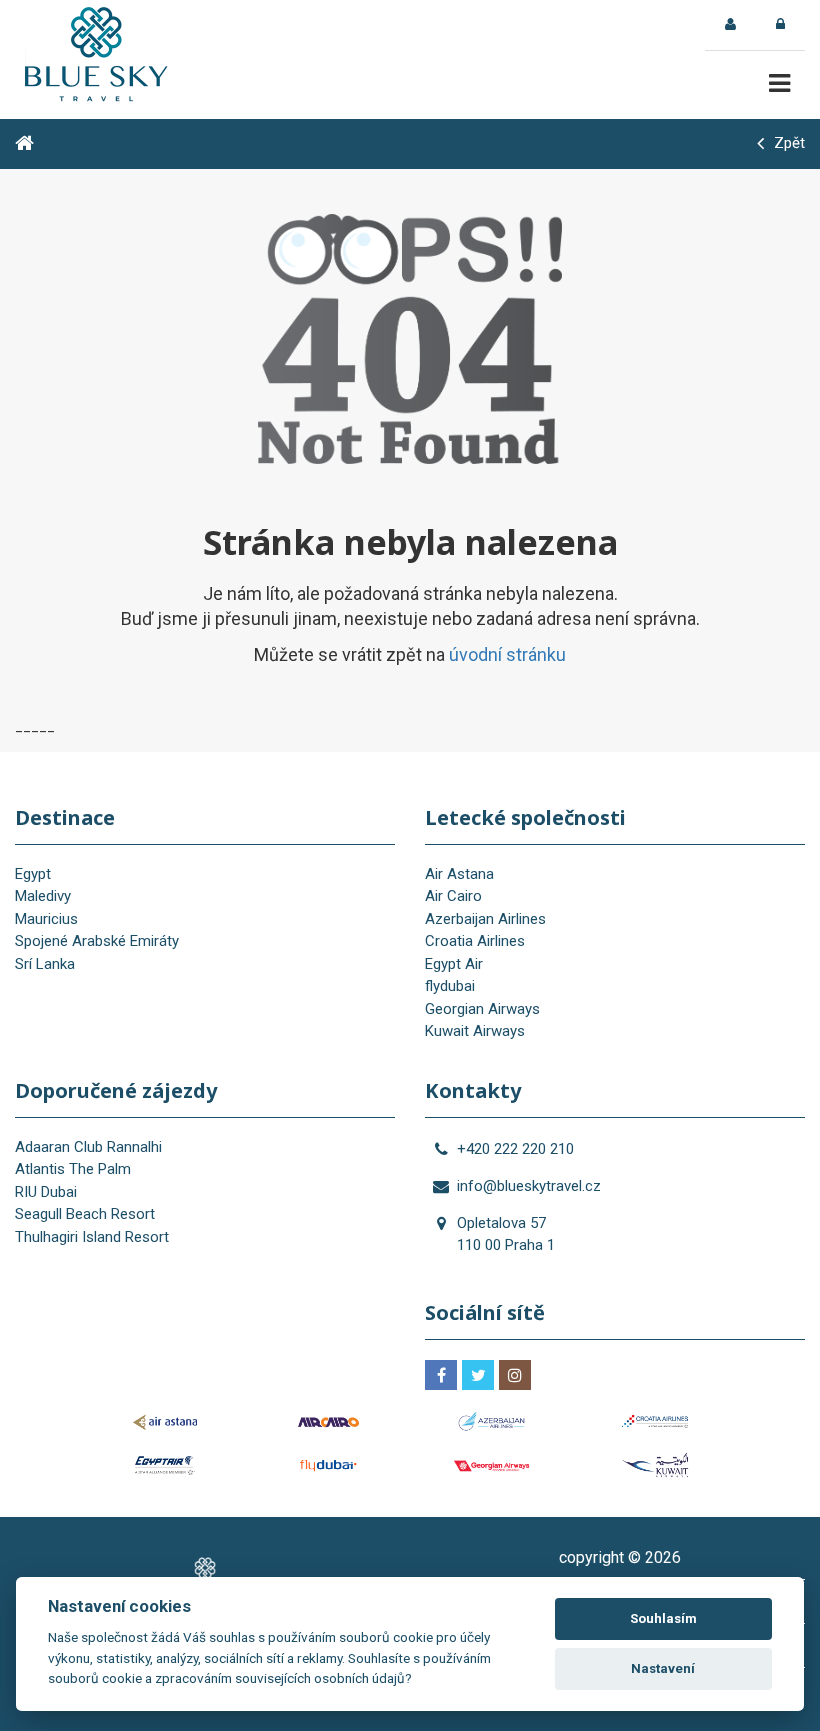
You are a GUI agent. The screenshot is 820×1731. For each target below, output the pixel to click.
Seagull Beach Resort (85, 1214)
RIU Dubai (46, 1192)
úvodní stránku (507, 654)
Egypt (33, 874)
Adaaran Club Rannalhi (88, 1147)
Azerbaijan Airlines (485, 919)
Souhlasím (663, 1618)
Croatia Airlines (475, 941)
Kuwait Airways (475, 1031)
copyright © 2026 (620, 1557)
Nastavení (663, 1668)
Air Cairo (453, 896)
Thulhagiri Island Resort (92, 1237)
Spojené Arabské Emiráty (97, 941)
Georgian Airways (482, 1009)
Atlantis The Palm (73, 1169)
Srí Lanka (45, 964)
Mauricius (46, 919)
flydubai (450, 986)
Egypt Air (454, 964)
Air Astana (459, 874)
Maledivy (43, 896)
